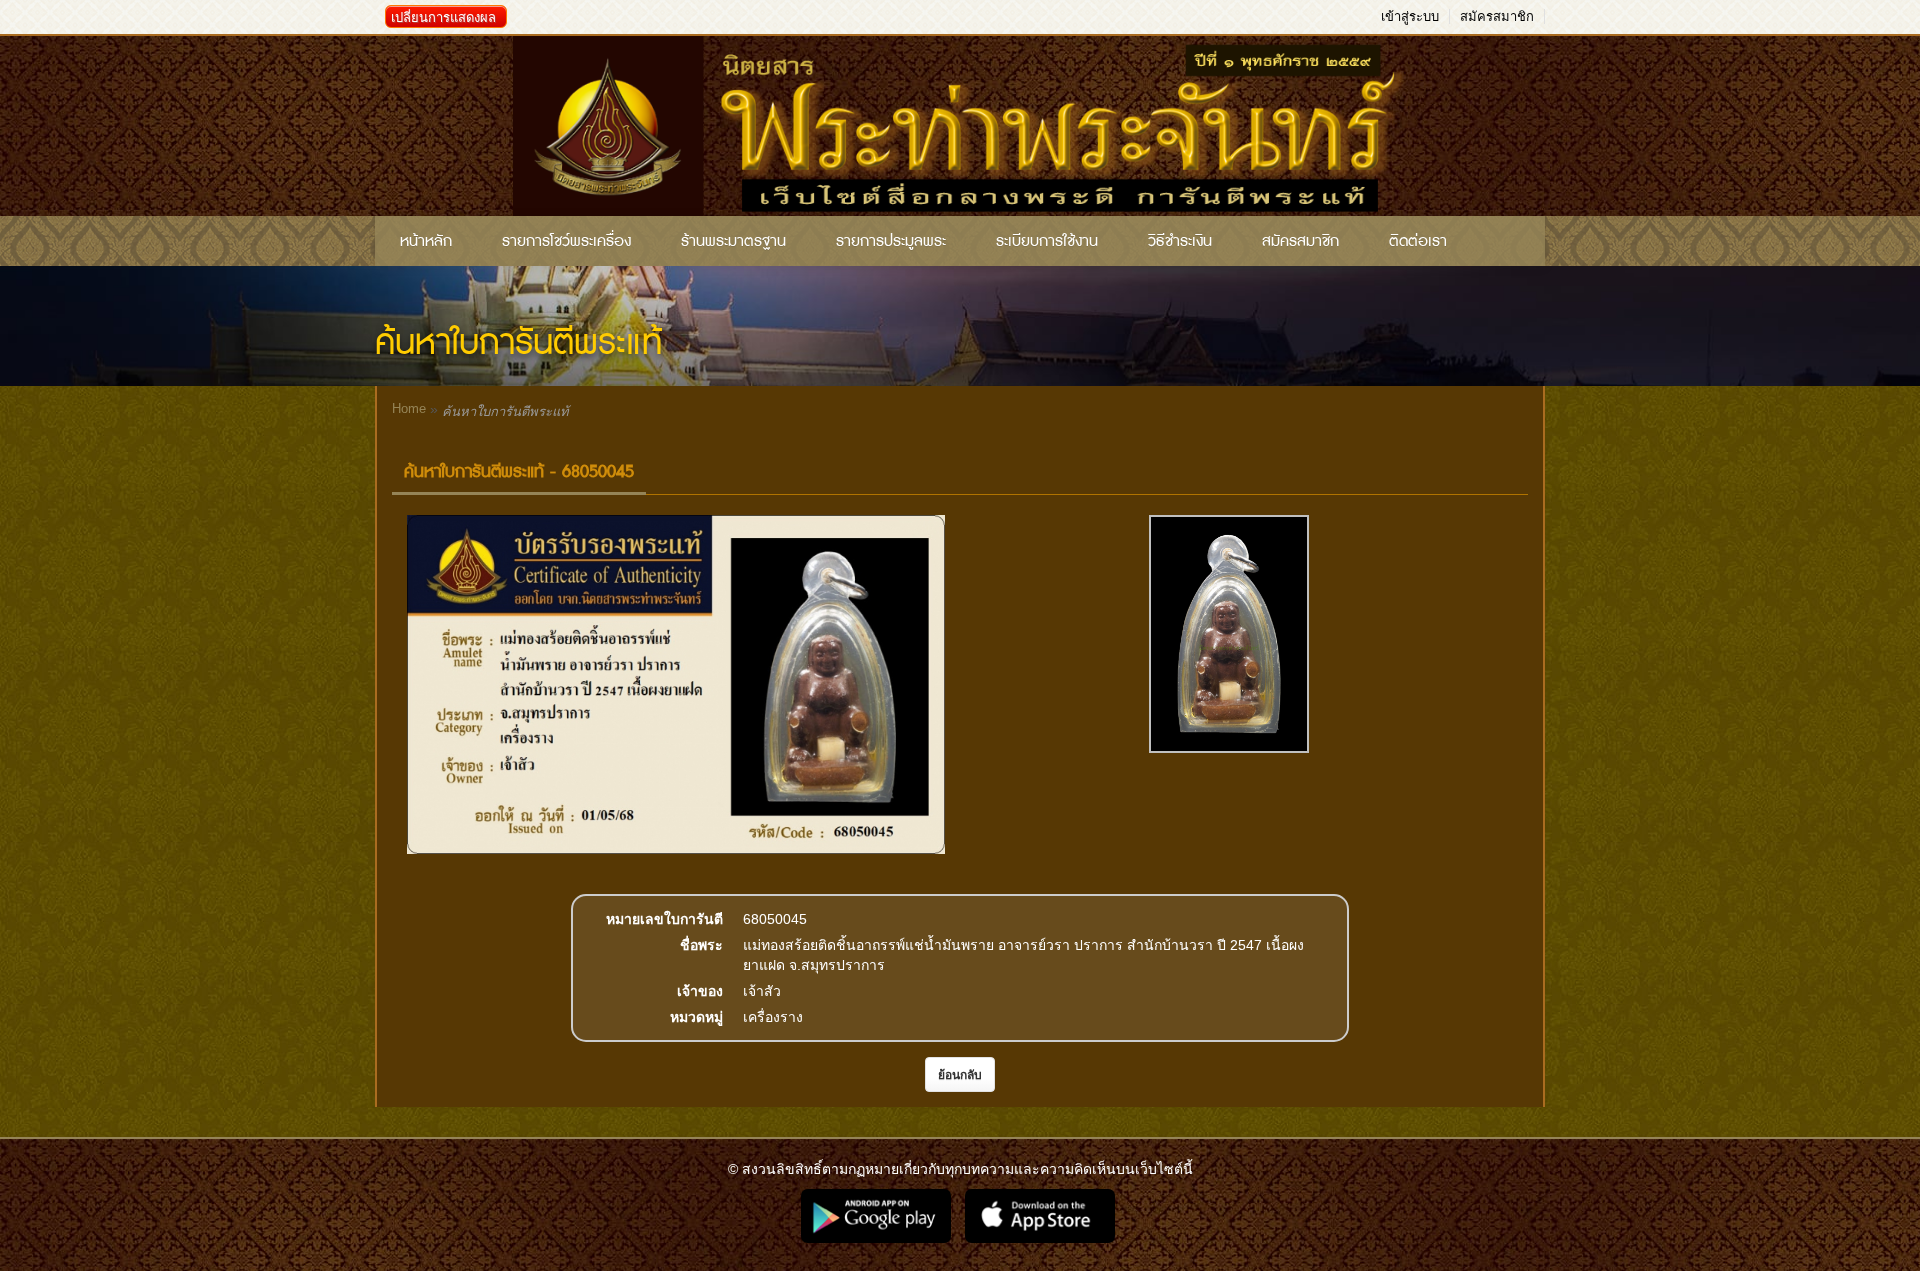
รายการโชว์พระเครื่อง (566, 241)
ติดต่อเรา (1418, 241)
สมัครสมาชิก (1497, 16)
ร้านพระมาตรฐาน (733, 241)
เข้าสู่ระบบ (1410, 16)
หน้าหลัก (426, 241)
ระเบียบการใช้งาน (1047, 241)
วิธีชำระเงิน (1180, 241)
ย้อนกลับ (960, 1075)
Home (409, 408)
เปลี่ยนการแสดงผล (443, 17)
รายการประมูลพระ (891, 241)
